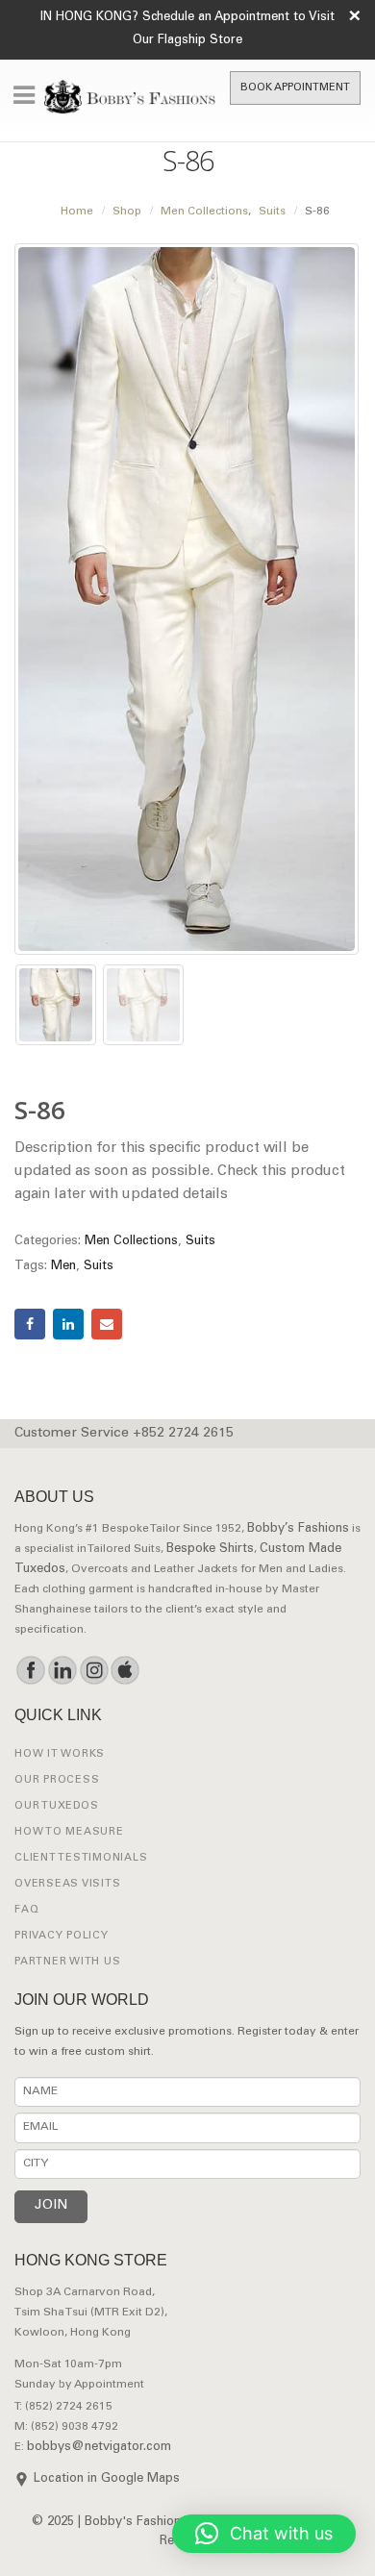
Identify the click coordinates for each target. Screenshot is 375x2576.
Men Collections (131, 1242)
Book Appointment (295, 88)
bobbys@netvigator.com (99, 2448)
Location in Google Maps (107, 2479)
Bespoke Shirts (210, 1550)
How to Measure (69, 1832)
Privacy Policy (62, 1936)
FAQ (26, 1910)
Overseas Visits (67, 1884)
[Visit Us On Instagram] (94, 1670)
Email (107, 1324)
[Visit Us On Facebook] (30, 1670)
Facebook (30, 1324)
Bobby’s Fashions (298, 1529)
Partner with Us (67, 1962)
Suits (200, 1242)
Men (63, 1267)
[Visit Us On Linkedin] (62, 1670)
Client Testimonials (81, 1858)
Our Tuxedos (56, 1806)
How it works (60, 1754)
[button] (264, 2534)
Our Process (57, 1780)
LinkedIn (68, 1324)
